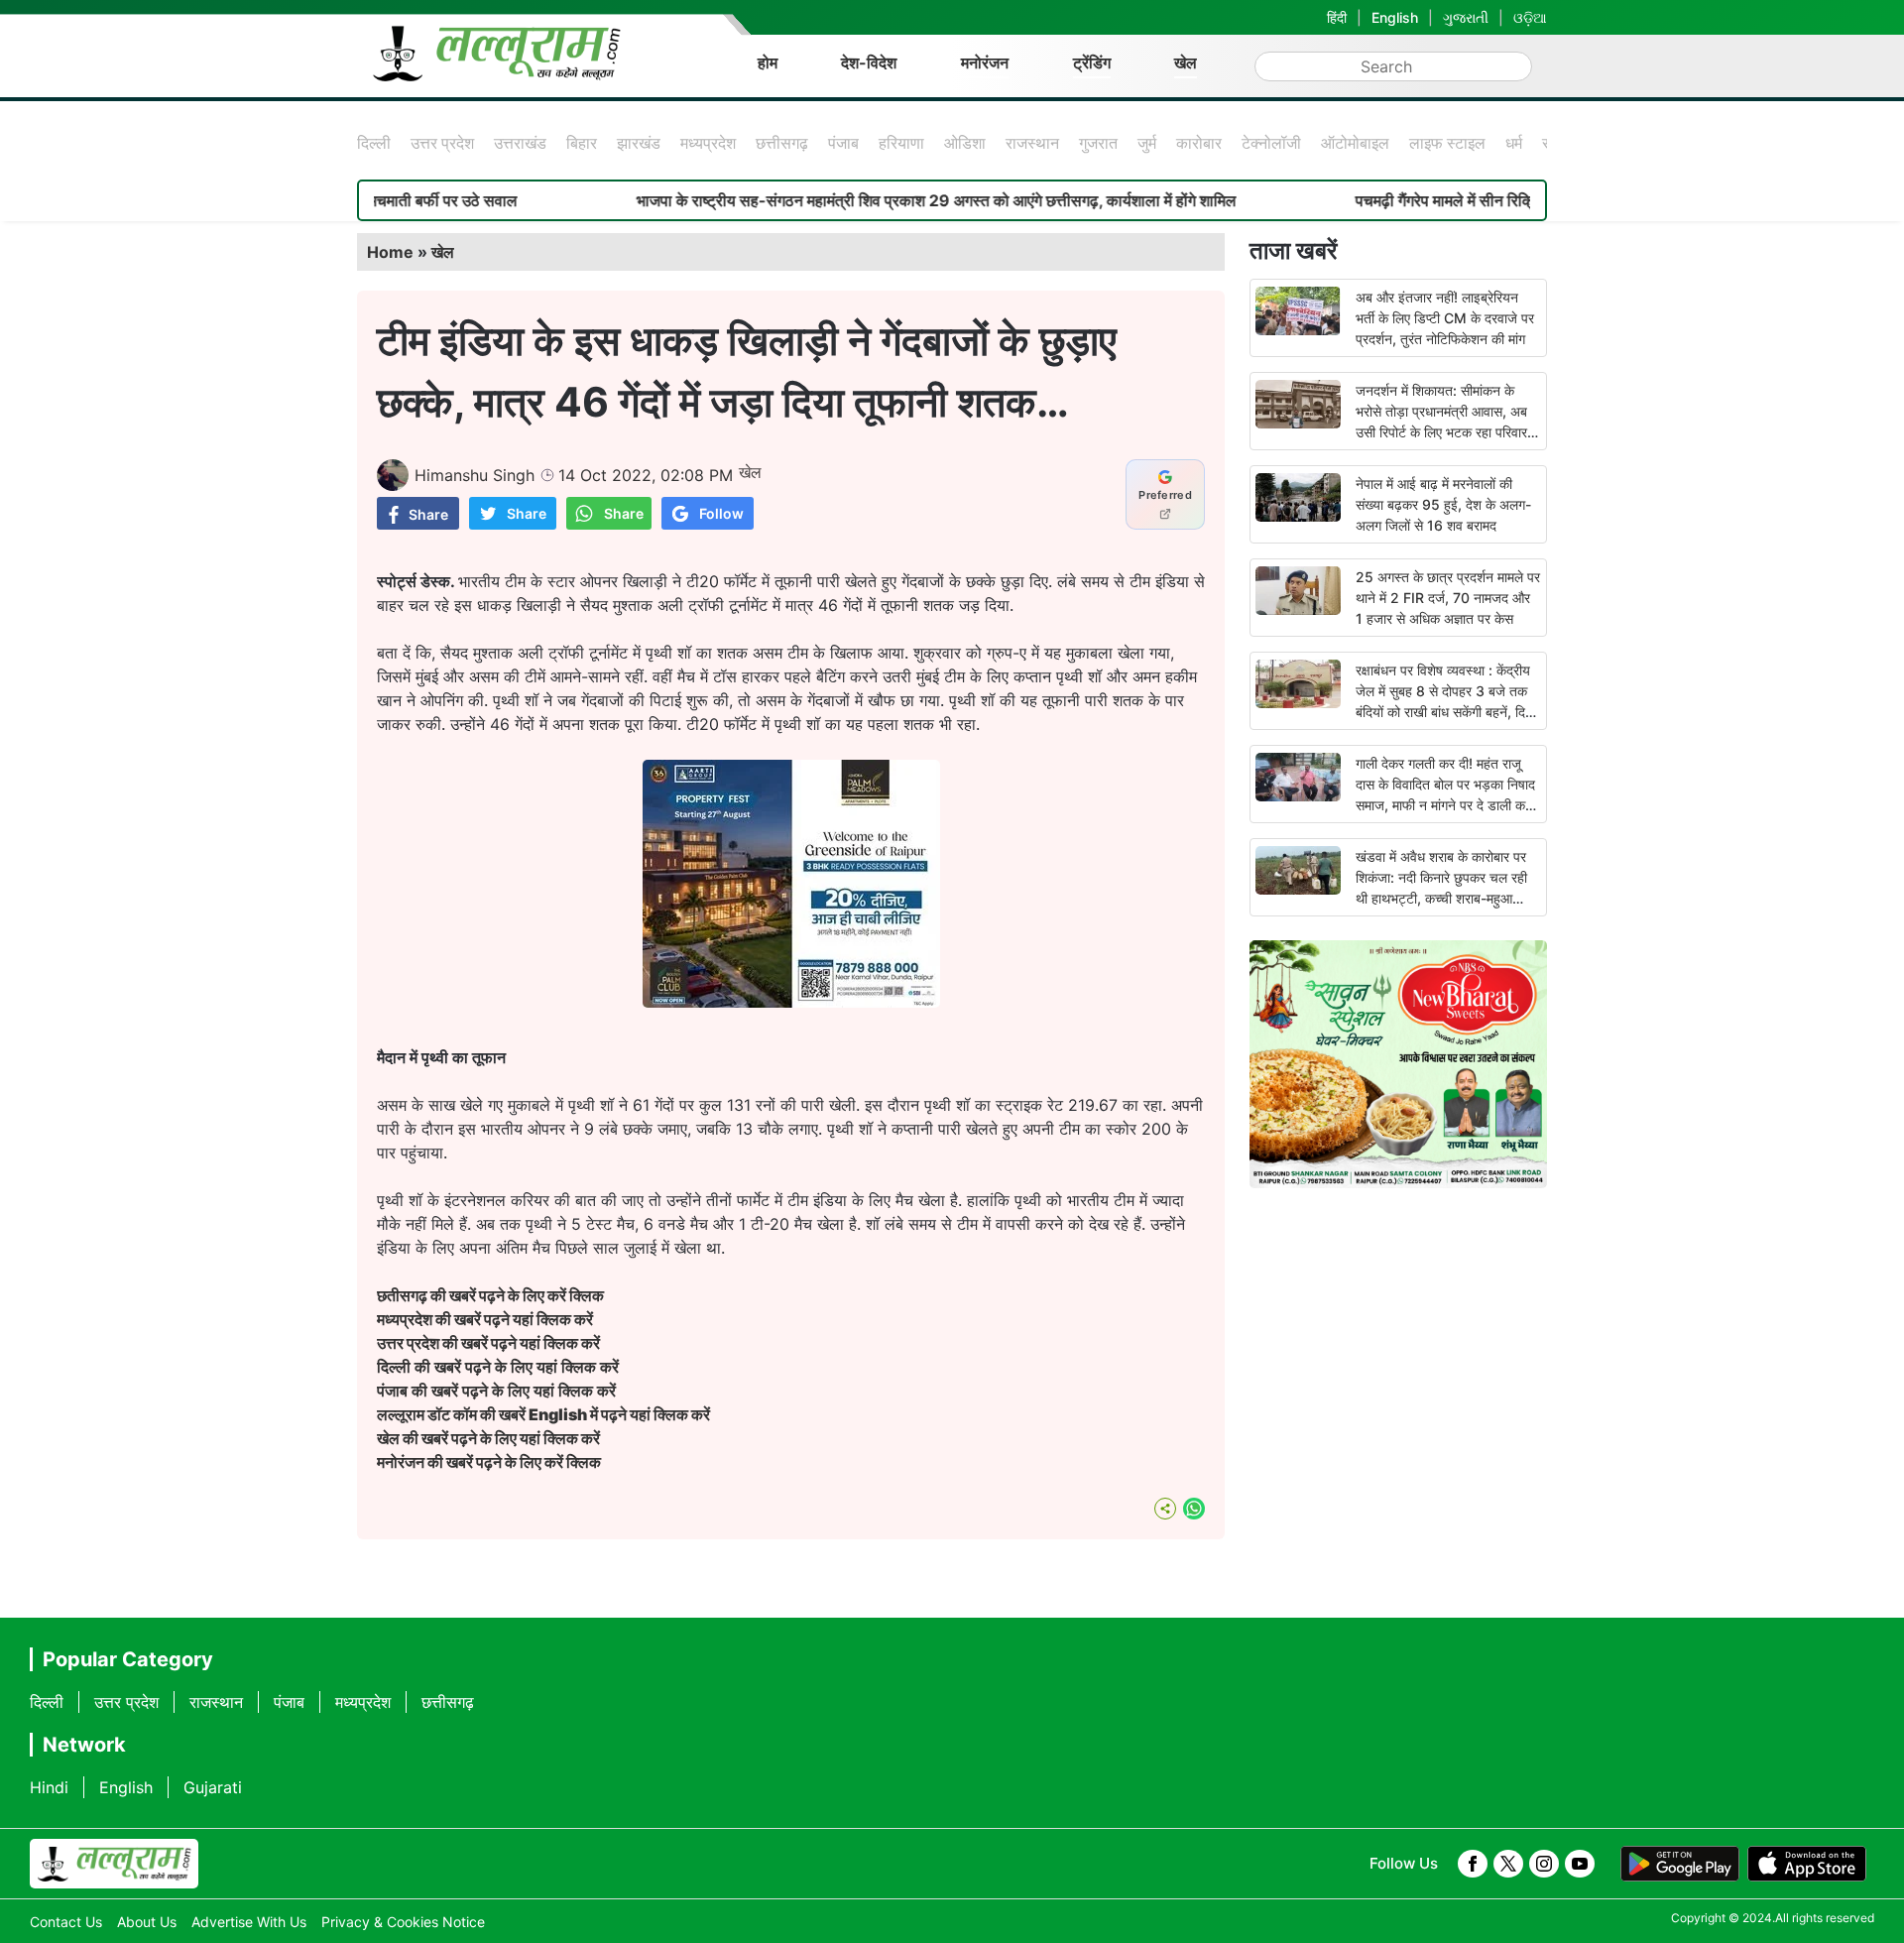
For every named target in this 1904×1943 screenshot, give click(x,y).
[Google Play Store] (1680, 1864)
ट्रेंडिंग (1092, 62)
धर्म (1514, 143)
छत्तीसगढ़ (782, 143)
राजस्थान (1032, 143)
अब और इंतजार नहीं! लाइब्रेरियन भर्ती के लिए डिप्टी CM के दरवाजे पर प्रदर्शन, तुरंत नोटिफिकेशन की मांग (1445, 318)
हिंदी (1337, 17)
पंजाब (843, 143)
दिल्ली (374, 143)
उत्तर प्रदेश (442, 143)
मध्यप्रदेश (708, 143)
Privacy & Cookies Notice (403, 1922)
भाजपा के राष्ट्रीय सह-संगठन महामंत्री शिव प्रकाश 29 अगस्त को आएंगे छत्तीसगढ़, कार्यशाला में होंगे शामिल (868, 200)
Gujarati (213, 1787)
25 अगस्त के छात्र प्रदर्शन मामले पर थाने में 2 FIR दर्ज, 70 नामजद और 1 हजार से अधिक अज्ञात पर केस (1448, 598)
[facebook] (1473, 1864)
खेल (1186, 62)
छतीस (492, 1295)
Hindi (49, 1787)
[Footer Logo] (114, 1864)
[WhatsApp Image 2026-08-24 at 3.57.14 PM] (791, 1002)
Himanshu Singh (475, 475)
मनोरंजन (985, 62)
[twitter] (1508, 1864)
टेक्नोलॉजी (1271, 143)
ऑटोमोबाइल (1355, 143)
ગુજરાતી (1466, 17)
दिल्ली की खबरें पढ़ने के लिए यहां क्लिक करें (498, 1367)
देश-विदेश (869, 62)
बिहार (582, 143)
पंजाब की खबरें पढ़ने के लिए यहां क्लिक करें (496, 1391)
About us (147, 1922)
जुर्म (1147, 143)
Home (390, 252)
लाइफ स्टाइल (1447, 143)
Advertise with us (249, 1922)
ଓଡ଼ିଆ (1530, 17)
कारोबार (1199, 143)
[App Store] (1807, 1864)
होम (768, 62)
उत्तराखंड (520, 143)
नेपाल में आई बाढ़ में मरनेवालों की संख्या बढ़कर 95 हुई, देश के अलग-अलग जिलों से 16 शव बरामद (1443, 504)
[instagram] (1544, 1864)
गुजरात (1098, 143)
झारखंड (639, 143)
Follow (721, 513)
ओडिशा (965, 143)
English (1395, 17)
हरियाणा (901, 143)
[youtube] (1580, 1864)
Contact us (66, 1922)
